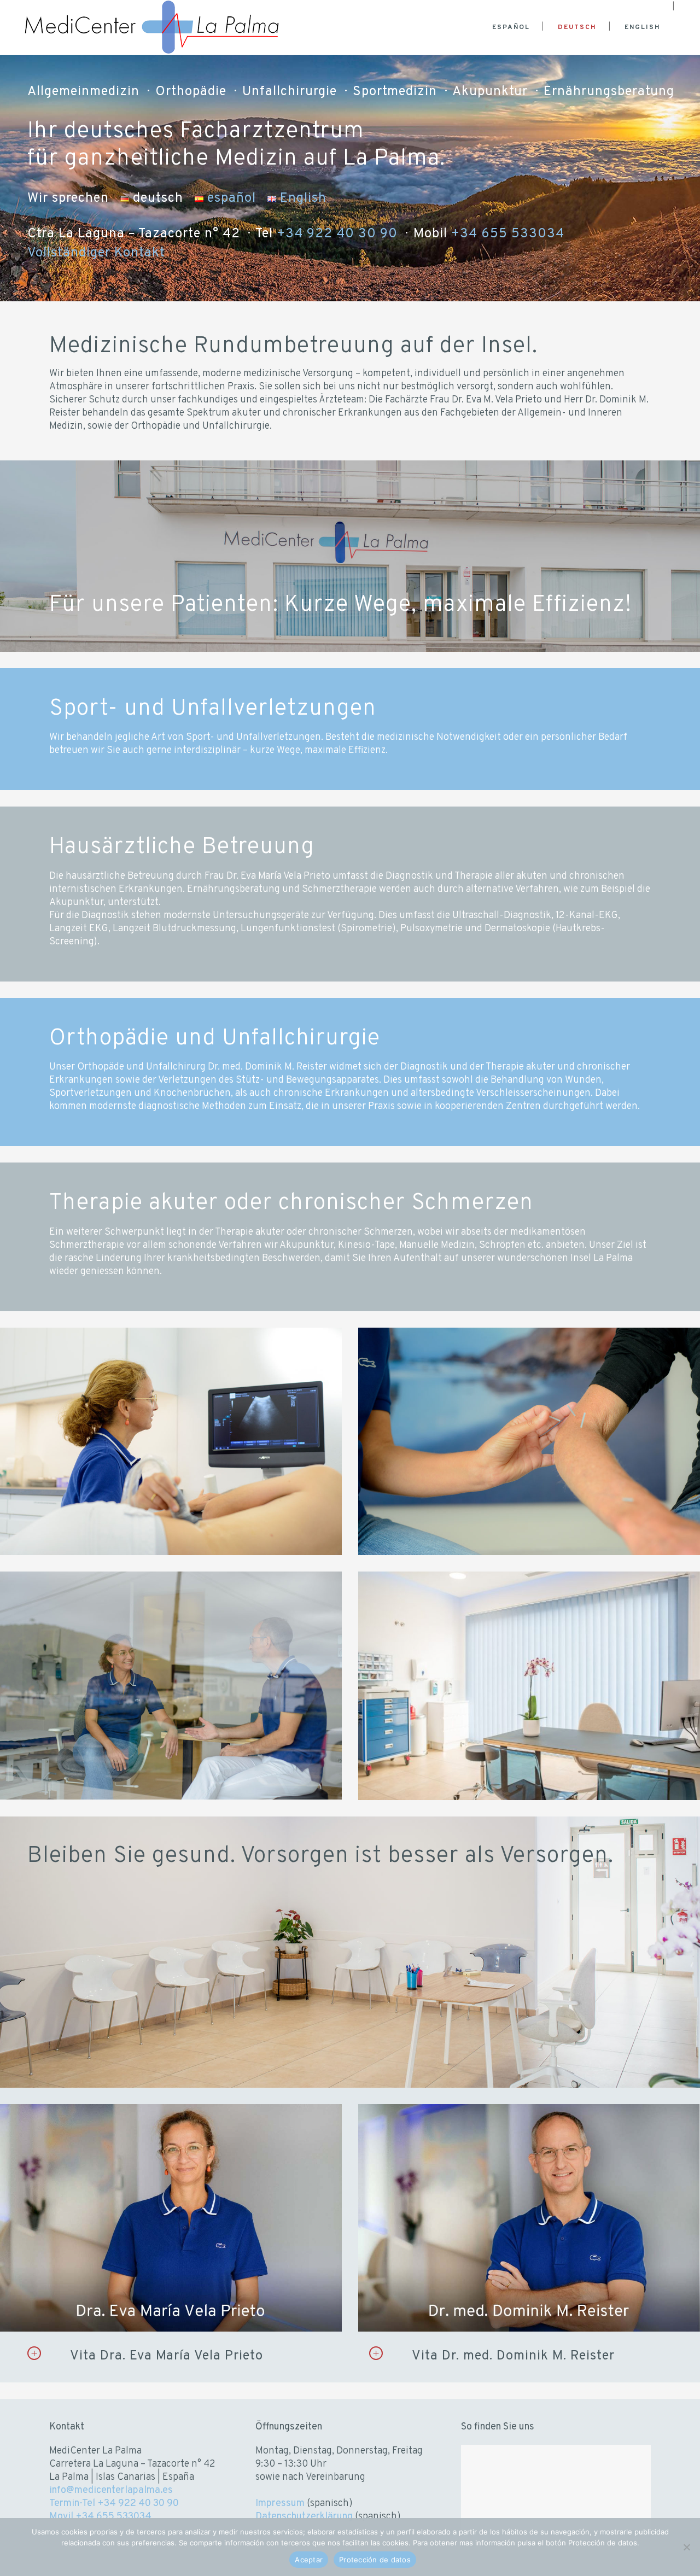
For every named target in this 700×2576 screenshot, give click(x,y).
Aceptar (309, 2560)
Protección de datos (375, 2560)
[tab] (185, 2356)
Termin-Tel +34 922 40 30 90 (114, 2504)
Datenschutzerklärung (304, 2517)
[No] (686, 2547)
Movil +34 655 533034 (100, 2517)
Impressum (280, 2504)
